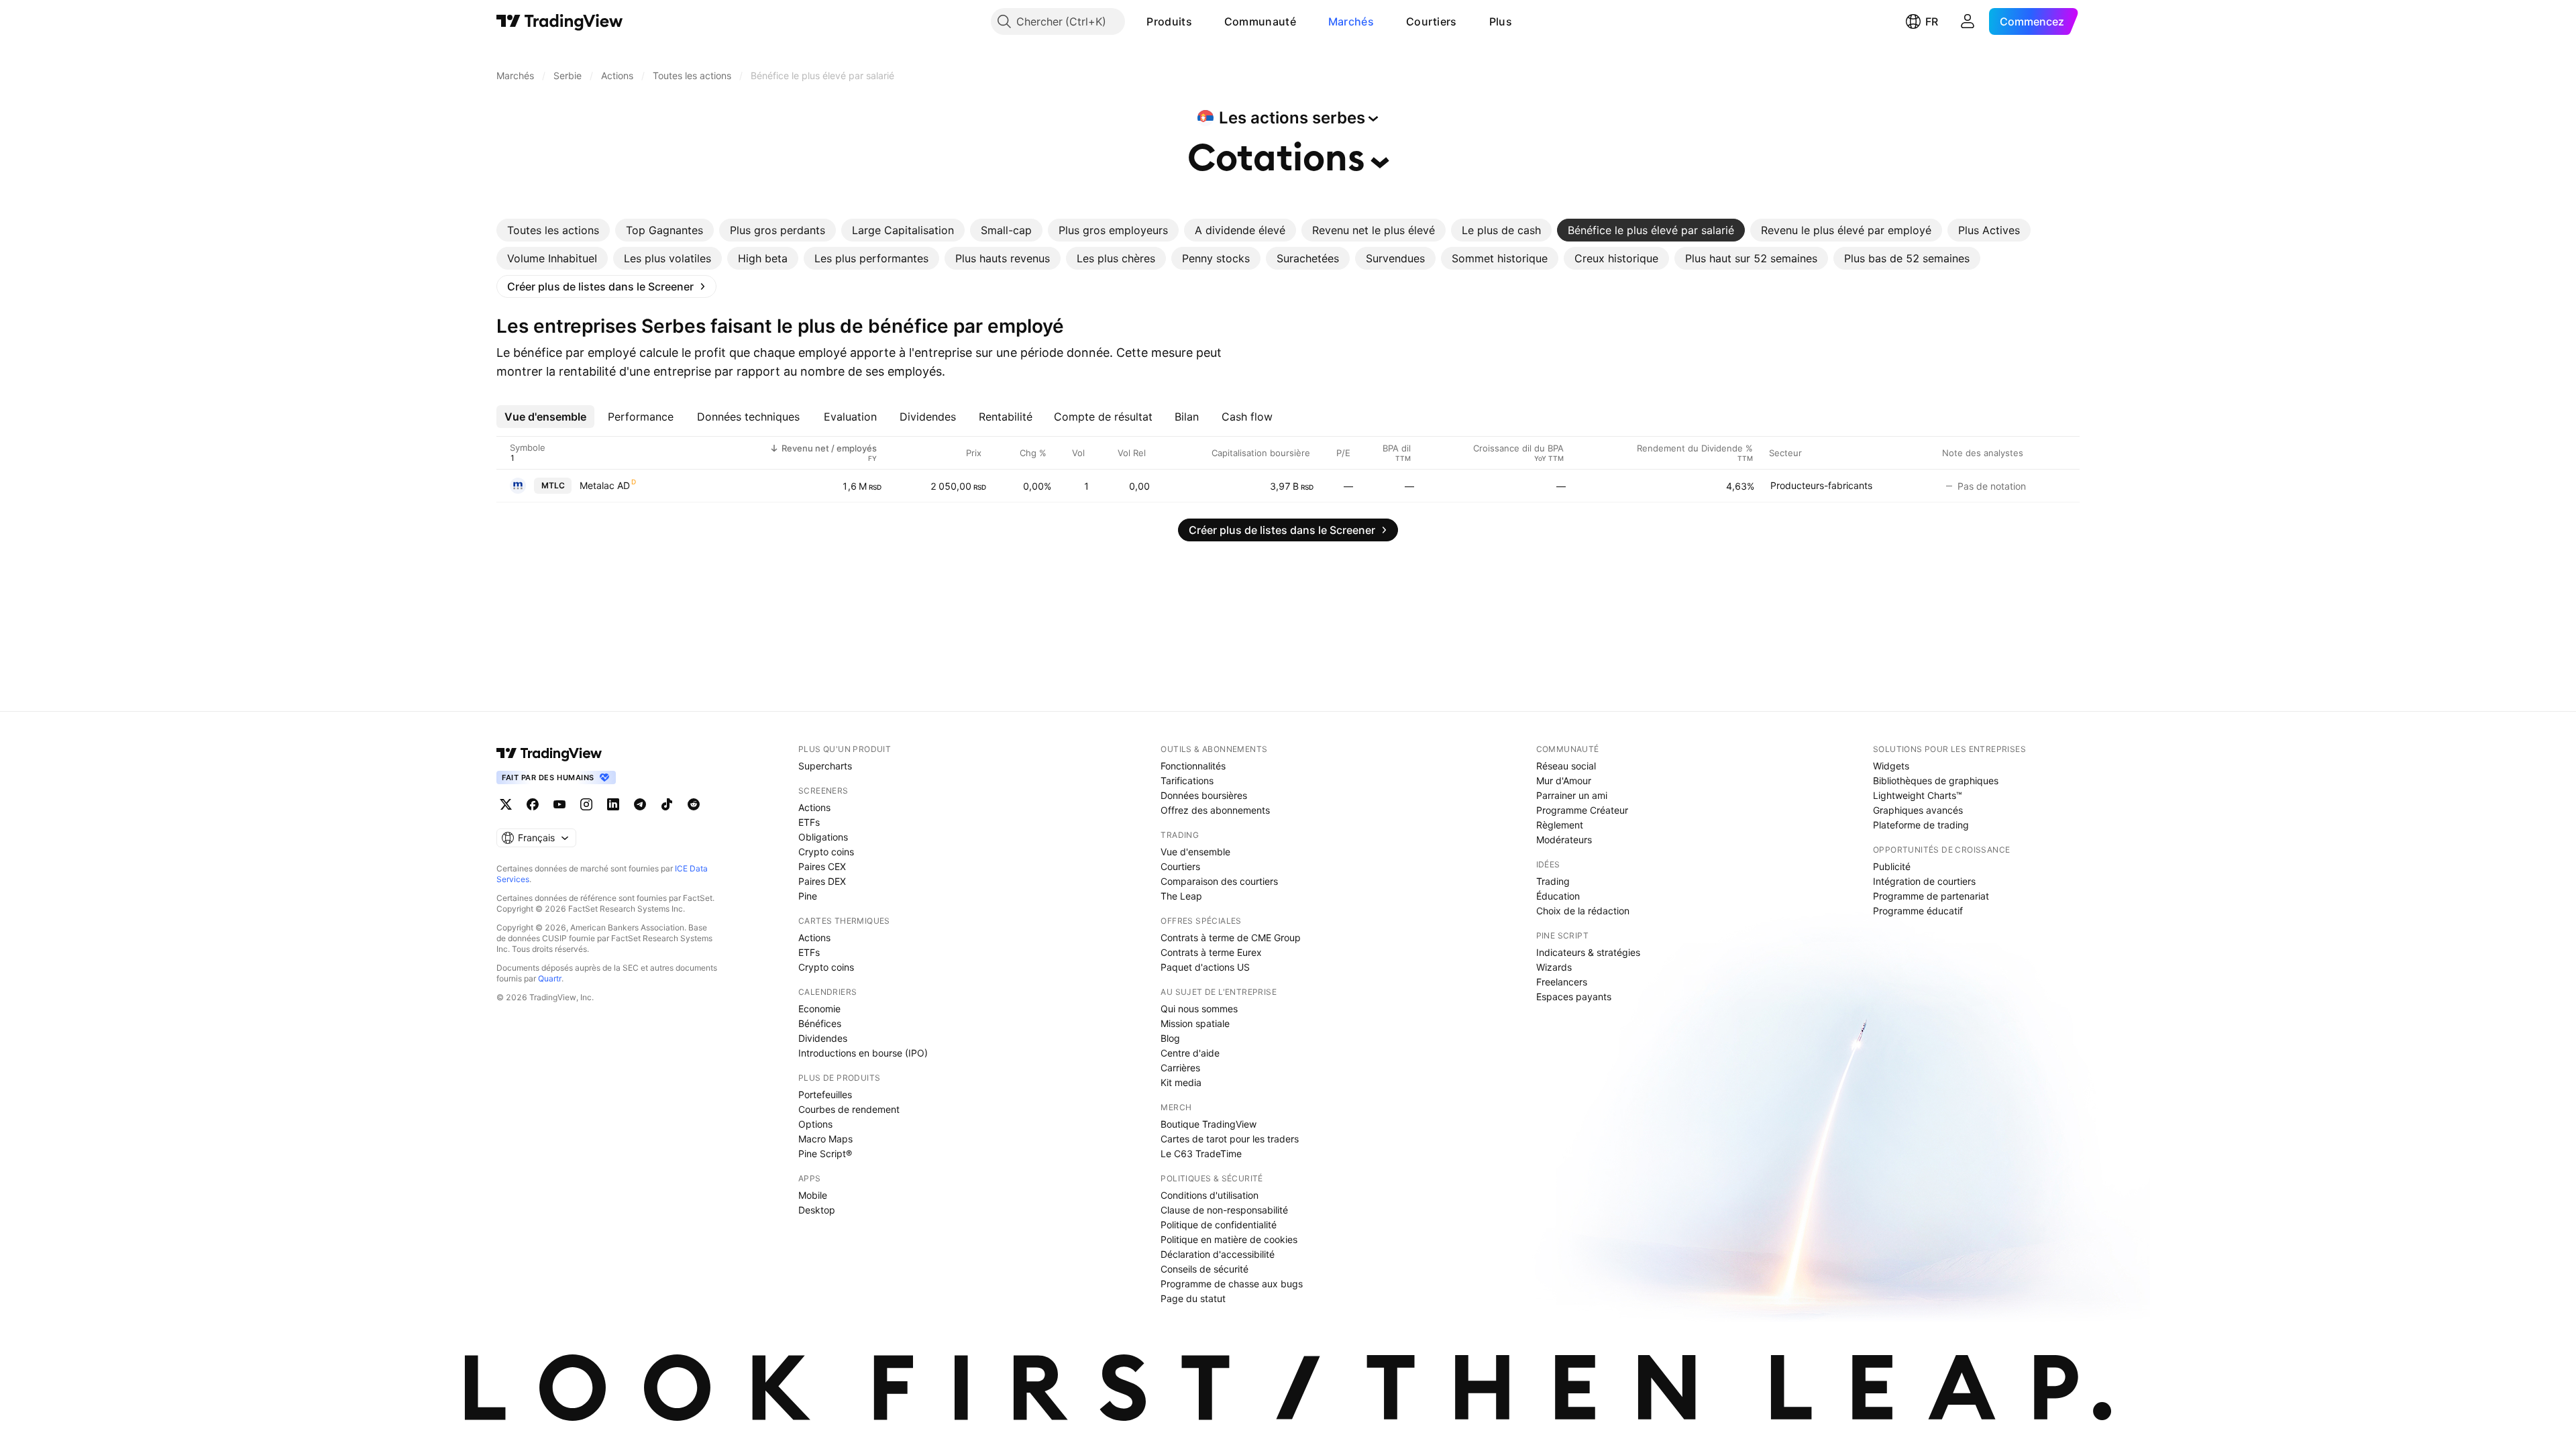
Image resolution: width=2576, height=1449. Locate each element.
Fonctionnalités (1193, 766)
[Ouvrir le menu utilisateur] (1968, 21)
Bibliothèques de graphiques (1936, 781)
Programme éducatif (1918, 911)
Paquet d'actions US (1205, 967)
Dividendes (823, 1038)
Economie (819, 1009)
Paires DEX (822, 881)
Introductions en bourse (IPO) (863, 1053)
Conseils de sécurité (1204, 1269)
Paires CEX (822, 866)
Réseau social (1566, 766)
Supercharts (825, 766)
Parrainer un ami (1572, 795)
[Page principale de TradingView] (560, 21)
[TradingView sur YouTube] (559, 804)
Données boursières (1204, 795)
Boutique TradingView (1209, 1124)
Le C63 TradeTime (1201, 1153)
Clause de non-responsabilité (1224, 1210)
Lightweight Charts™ (1918, 795)
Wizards (1554, 967)
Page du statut (1193, 1298)
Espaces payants (1574, 997)
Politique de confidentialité (1219, 1225)
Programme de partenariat (1931, 896)
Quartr (550, 978)
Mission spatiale (1195, 1023)
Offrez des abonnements (1215, 810)
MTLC (553, 485)
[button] (1202, 21)
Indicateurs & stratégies (1588, 952)
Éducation (1558, 896)
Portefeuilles (825, 1094)
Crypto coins (826, 852)
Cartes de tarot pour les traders (1230, 1139)
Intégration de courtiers (1924, 881)
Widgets (1891, 766)
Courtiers (1432, 21)
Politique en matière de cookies (1229, 1239)
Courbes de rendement (849, 1109)
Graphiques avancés (1918, 810)
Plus (1501, 21)
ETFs (809, 822)
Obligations (823, 837)
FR (1932, 21)
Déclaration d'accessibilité (1218, 1254)
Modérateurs (1564, 840)
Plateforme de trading (1921, 825)
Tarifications (1187, 781)
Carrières (1180, 1068)
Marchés (1351, 21)
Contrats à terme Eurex (1211, 952)
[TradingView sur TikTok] (667, 804)
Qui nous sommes (1199, 1009)
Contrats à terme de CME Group (1231, 937)
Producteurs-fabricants (1821, 485)
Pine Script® (825, 1153)
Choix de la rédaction (1583, 911)
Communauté (1260, 21)
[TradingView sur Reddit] (694, 804)
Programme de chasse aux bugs (1232, 1284)
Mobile (813, 1195)
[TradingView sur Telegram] (640, 804)
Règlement (1560, 825)
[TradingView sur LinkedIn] (613, 804)
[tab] (553, 230)
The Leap (1181, 896)
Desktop (817, 1210)
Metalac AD (605, 485)
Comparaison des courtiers (1219, 881)
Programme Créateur (1582, 810)
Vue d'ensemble (1195, 852)
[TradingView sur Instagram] (586, 804)
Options (815, 1124)
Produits (1169, 21)
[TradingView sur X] (506, 804)
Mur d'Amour (1564, 781)
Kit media (1181, 1082)
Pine (808, 896)
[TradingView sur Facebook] (533, 804)
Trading (1553, 881)
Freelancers (1562, 982)
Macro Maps (825, 1139)
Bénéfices (820, 1023)
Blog (1170, 1038)
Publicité (1892, 866)
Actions (814, 807)
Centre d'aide (1190, 1053)
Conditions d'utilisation (1210, 1195)
